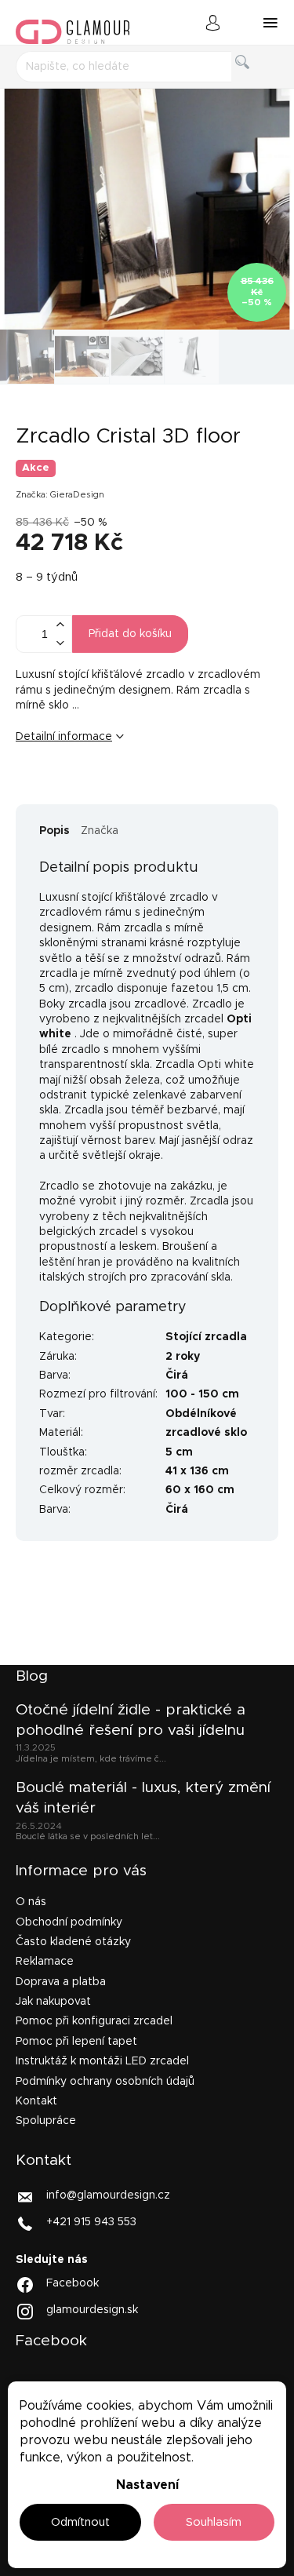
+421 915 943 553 (91, 2221)
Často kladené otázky (73, 1942)
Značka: (60, 495)
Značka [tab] (100, 831)
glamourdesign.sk (92, 2310)
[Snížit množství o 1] (60, 643)
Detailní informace (64, 737)
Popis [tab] (54, 831)
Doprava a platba (61, 1982)
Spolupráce (46, 2121)
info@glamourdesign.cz (108, 2195)
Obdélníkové (201, 1414)
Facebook (73, 2283)
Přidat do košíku (130, 634)
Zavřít (113, 789)
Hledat (255, 80)
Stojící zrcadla (206, 1337)
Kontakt (36, 2101)
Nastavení (147, 2485)
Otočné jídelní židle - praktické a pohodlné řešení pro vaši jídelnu (131, 1720)
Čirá (177, 1375)
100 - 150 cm (202, 1394)
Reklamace (45, 1962)
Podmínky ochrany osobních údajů (105, 2082)
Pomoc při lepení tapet (76, 2042)
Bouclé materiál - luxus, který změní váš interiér (143, 1798)
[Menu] (270, 23)
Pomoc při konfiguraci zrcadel (94, 2021)
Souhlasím (214, 2522)
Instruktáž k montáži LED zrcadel (102, 2061)
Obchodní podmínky (69, 1922)
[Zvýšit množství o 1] (60, 625)
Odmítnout (80, 2522)
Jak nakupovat (53, 2002)
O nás (31, 1902)
